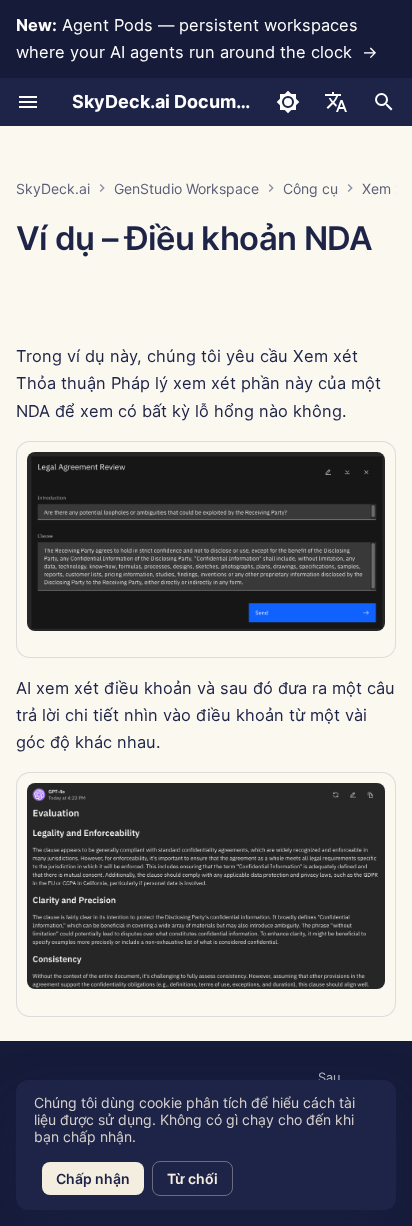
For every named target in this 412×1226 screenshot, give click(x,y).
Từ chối (192, 1178)
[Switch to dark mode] (288, 102)
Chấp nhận (93, 1178)
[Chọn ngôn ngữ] (336, 102)
